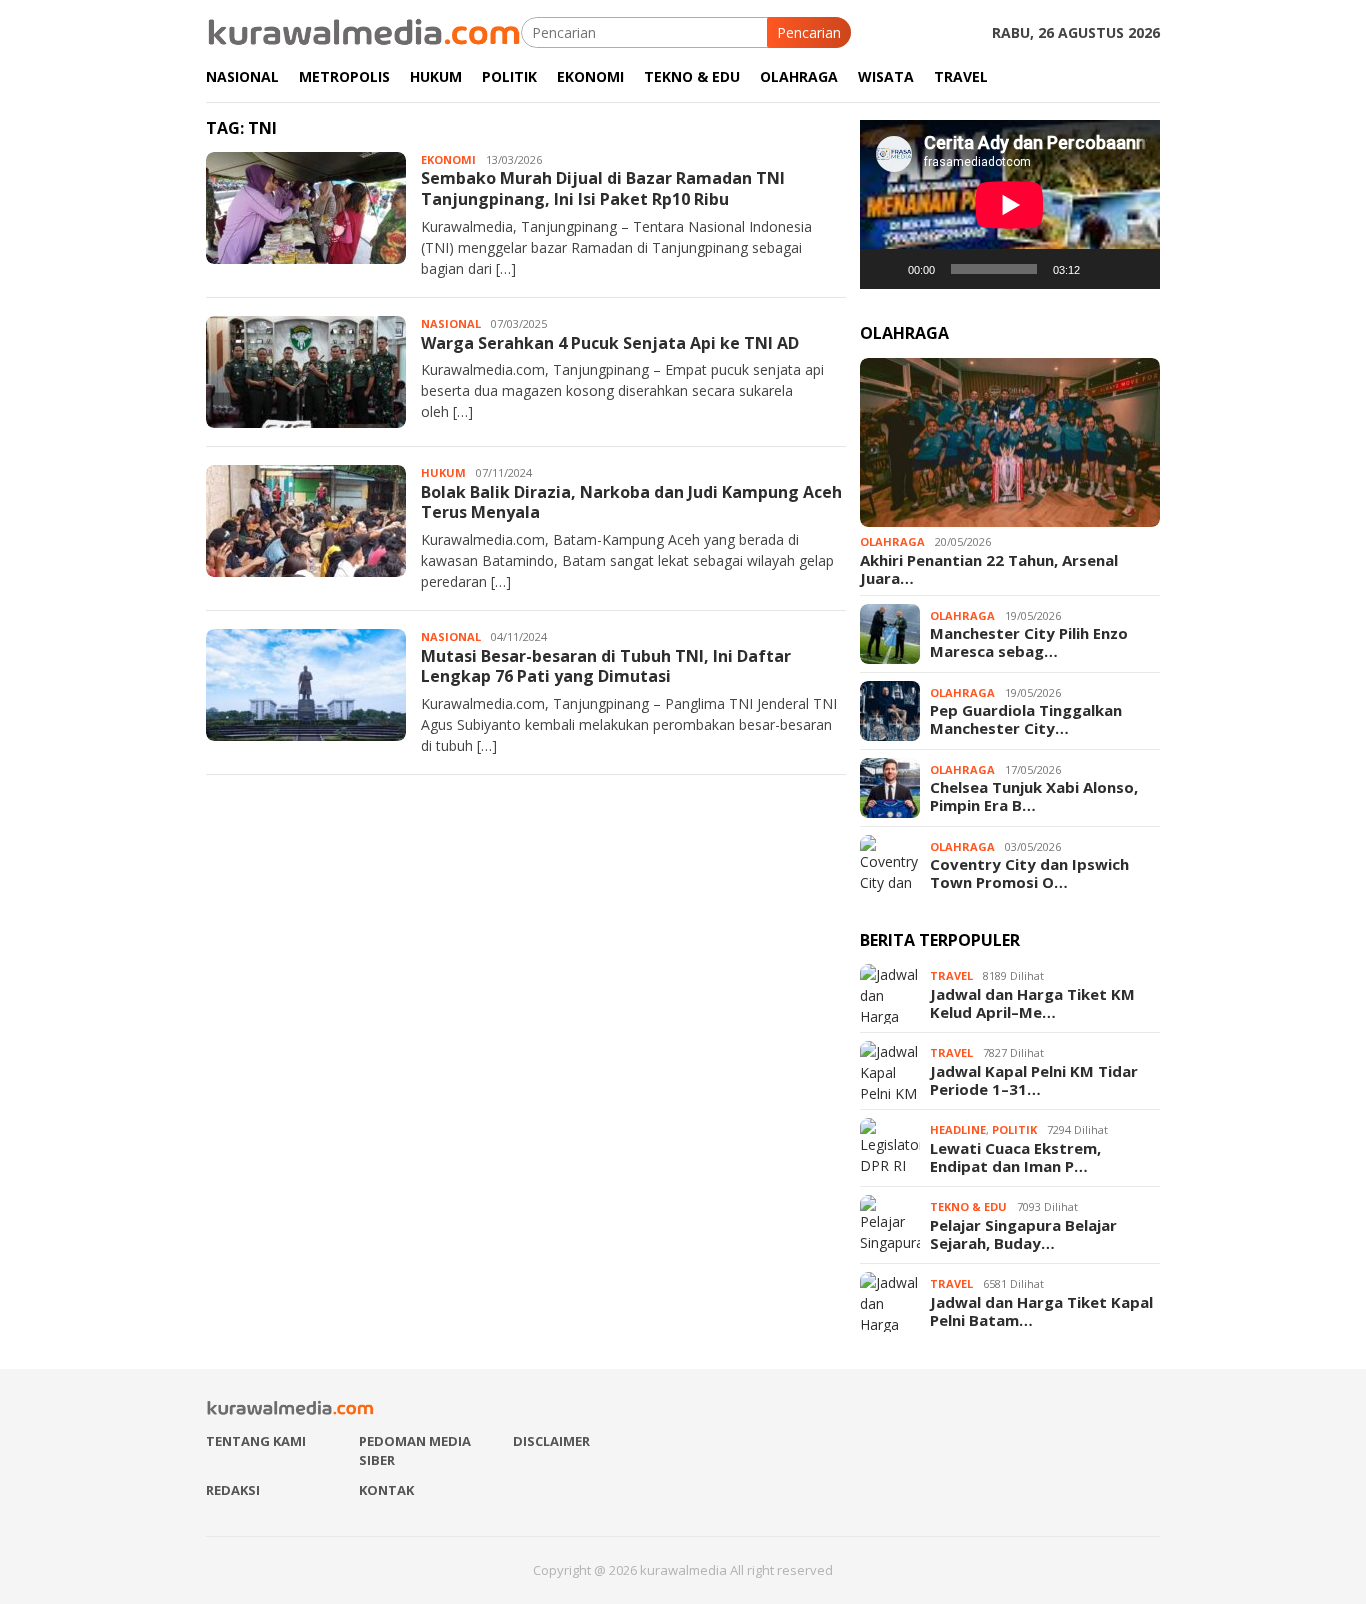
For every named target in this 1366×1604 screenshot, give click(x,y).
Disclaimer (551, 1441)
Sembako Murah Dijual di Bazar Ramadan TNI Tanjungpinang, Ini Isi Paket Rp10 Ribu (603, 188)
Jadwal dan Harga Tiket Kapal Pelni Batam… (1041, 1311)
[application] (1010, 204)
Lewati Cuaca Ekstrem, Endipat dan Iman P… (1015, 1157)
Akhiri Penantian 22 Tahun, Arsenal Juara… (989, 569)
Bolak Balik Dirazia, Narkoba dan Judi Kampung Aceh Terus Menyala (631, 502)
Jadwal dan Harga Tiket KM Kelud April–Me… (1032, 1003)
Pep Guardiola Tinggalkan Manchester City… (1026, 719)
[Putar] (886, 269)
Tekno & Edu (968, 1206)
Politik (1014, 1129)
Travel (951, 975)
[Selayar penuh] (1134, 269)
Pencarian (809, 32)
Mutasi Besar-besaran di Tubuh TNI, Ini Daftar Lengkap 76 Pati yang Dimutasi (606, 666)
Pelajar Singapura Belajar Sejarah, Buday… (1023, 1234)
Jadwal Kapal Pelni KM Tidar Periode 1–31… (1034, 1080)
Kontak (386, 1490)
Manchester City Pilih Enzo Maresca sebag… (1029, 642)
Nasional (451, 323)
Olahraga (892, 541)
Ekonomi (448, 159)
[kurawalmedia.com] (363, 30)
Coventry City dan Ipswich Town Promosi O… (1029, 873)
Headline (958, 1129)
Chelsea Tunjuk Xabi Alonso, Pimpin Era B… (1034, 796)
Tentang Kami (256, 1441)
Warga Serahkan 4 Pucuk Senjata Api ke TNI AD (610, 343)
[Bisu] (1102, 269)
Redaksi (233, 1490)
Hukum (443, 472)
